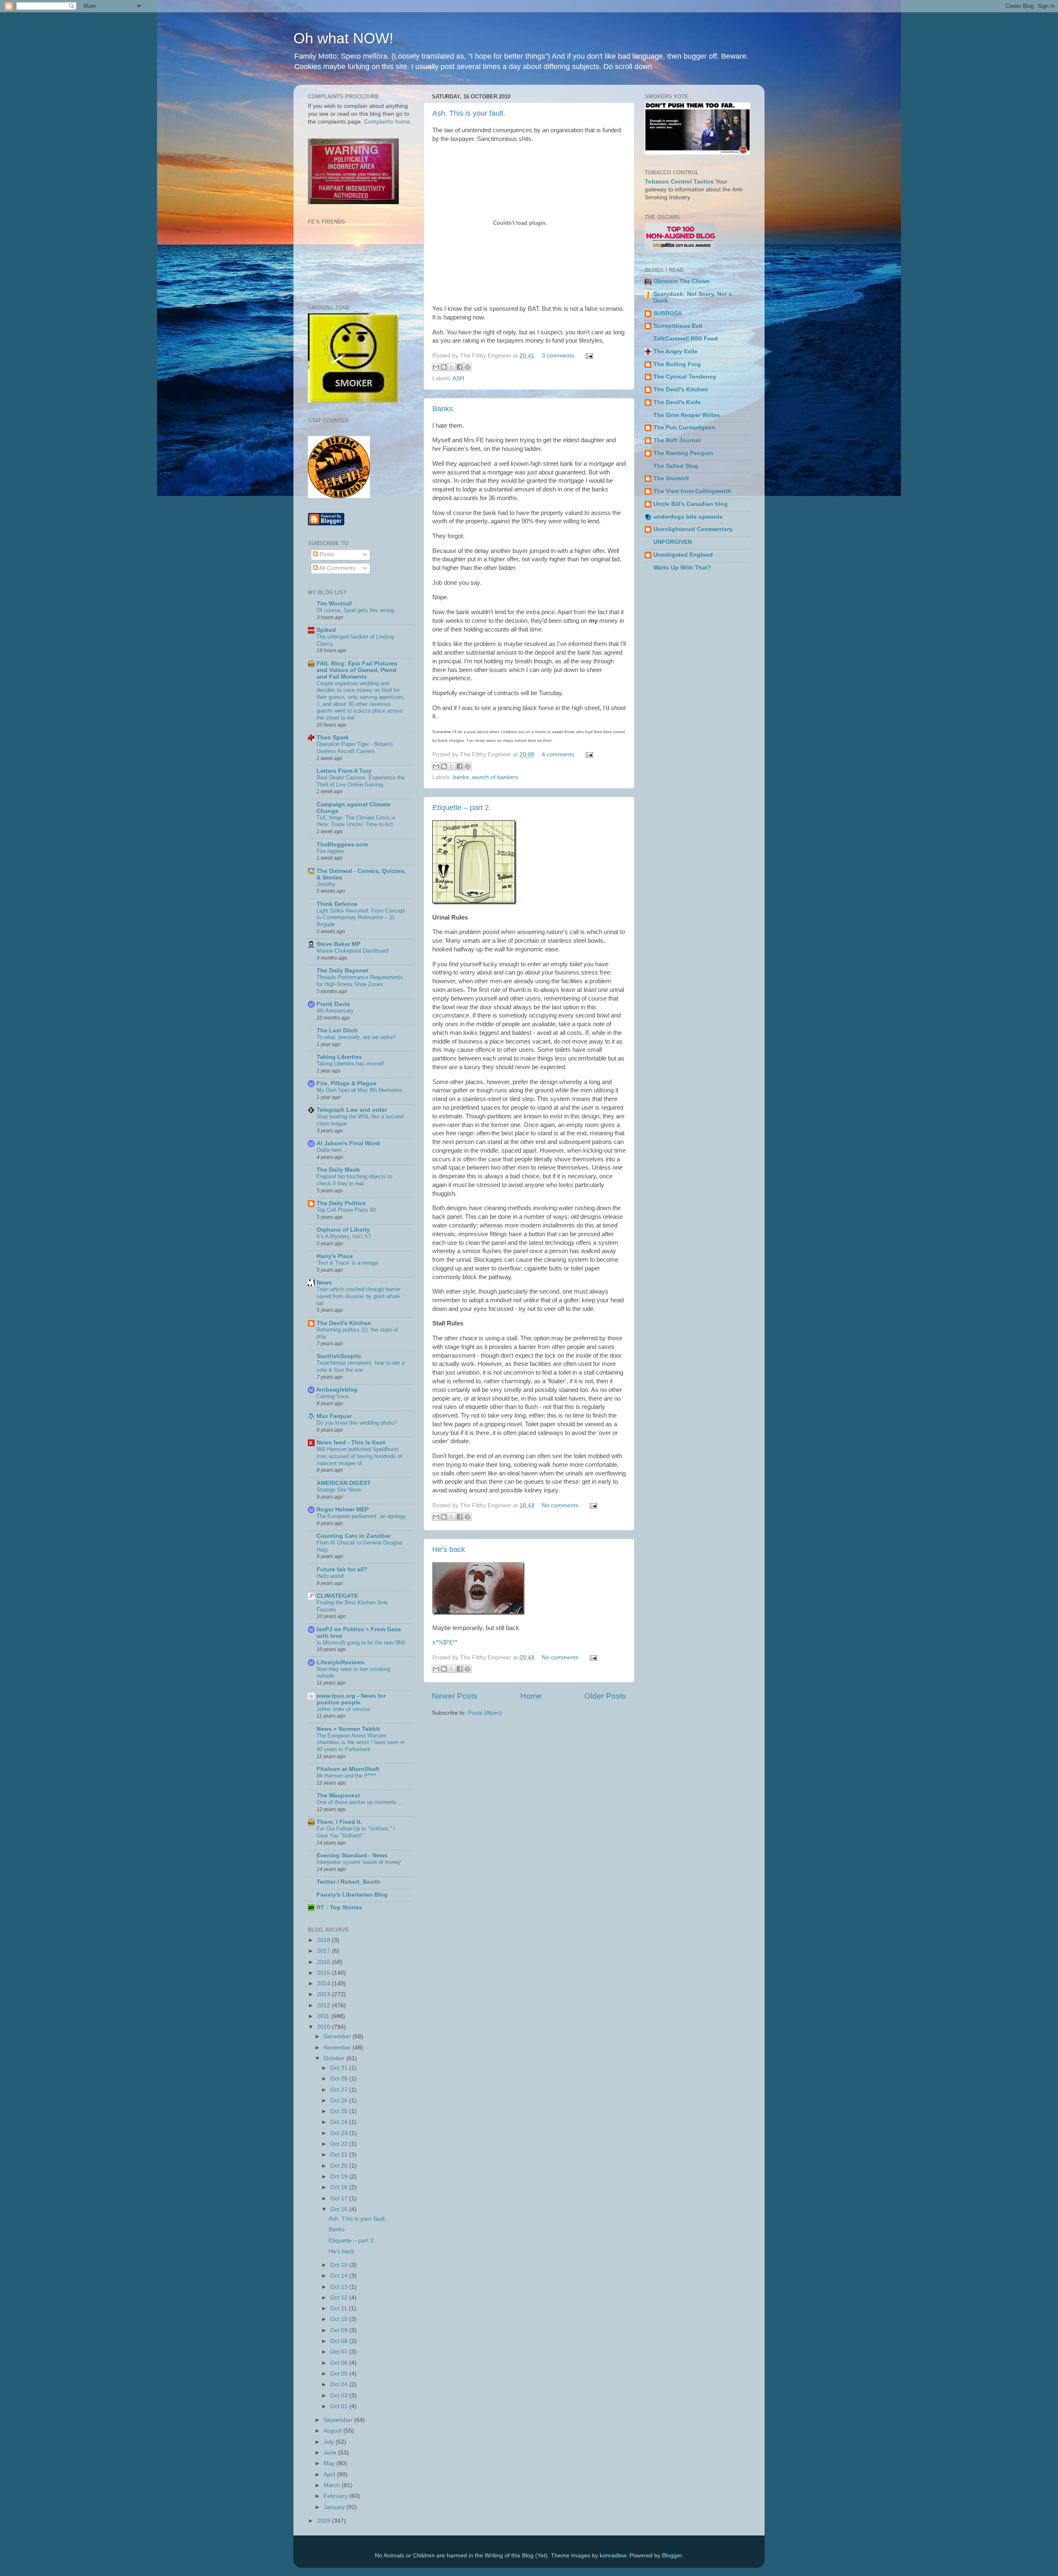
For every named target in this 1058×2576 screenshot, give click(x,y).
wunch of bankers (495, 777)
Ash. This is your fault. (469, 113)
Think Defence (337, 904)
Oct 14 (340, 2276)
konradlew (613, 2556)
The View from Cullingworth (692, 491)
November (338, 2048)
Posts (326, 554)
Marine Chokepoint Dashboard (353, 951)
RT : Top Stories (339, 1908)
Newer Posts (455, 1696)
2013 (324, 1994)
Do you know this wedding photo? (357, 1423)
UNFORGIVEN (673, 542)
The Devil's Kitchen (344, 1323)
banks (461, 777)
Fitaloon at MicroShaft (348, 1769)
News (324, 1283)
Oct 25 (340, 2111)
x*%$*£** (445, 1642)
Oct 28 (340, 2079)
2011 (324, 2016)
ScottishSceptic (339, 1356)
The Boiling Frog (677, 364)
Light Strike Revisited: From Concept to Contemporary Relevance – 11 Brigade (361, 917)
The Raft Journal (677, 440)
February (336, 2496)
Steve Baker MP (338, 944)
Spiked (326, 630)
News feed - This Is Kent (351, 1443)
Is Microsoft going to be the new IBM (361, 1643)
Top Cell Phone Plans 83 (346, 1210)
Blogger (672, 2556)
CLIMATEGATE (337, 1596)
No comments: (562, 1505)
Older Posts (605, 1696)
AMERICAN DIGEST (344, 1483)
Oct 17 (340, 2198)
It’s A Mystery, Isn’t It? (344, 1236)
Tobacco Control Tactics (679, 182)
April (330, 2475)
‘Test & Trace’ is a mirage (347, 1263)
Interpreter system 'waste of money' (359, 1862)
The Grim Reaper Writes (687, 415)
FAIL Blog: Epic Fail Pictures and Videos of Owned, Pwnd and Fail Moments (357, 670)
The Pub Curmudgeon (684, 428)
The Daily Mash (338, 1170)
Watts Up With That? (682, 568)
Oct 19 (340, 2177)
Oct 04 (340, 2384)
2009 (324, 2521)
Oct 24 (340, 2122)
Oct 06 (340, 2363)
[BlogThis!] (444, 367)
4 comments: (560, 754)
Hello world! (330, 1576)
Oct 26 (340, 2101)
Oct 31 (340, 2068)
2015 (324, 1973)
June (331, 2453)
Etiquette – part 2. (462, 808)
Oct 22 (340, 2144)
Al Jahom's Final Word (348, 1143)
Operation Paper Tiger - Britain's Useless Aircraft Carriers (355, 748)
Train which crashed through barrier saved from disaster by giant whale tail (359, 1296)
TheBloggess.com (342, 845)
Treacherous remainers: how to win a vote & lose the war (361, 1366)
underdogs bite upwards (688, 517)
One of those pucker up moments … (360, 1802)
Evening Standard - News (352, 1855)
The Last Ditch (337, 1031)
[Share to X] (452, 367)
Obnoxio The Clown (682, 281)
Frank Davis (333, 1004)
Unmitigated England (683, 555)
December (338, 2036)
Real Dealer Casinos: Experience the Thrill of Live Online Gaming (361, 781)
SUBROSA (668, 313)
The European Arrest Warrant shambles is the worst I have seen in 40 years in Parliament (361, 1742)
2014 (324, 1984)
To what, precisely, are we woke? (356, 1037)
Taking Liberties (339, 1057)
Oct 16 (340, 2209)
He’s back (449, 1549)
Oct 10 (340, 2319)
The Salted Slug (676, 466)
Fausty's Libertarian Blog (352, 1895)
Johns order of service (343, 1709)
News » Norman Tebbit (348, 1729)
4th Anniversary (335, 1011)
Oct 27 (340, 2090)
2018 (324, 1940)
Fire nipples (330, 851)
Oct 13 (340, 2287)
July (330, 2442)
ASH (458, 378)
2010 (324, 2027)
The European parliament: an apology (361, 1516)
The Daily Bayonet (342, 971)
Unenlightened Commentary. (693, 529)
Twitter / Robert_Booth (348, 1882)
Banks (443, 409)
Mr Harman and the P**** (346, 1776)
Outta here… (332, 1150)
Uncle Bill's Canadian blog (691, 504)
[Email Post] (588, 356)
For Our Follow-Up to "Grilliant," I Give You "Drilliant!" (356, 1832)
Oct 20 (340, 2166)
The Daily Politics (341, 1203)
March (333, 2485)
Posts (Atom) (485, 1713)
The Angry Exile (676, 351)
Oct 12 (340, 2298)
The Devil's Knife (677, 402)
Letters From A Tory (344, 771)
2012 (324, 2005)
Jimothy (326, 884)
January (335, 2507)
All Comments (337, 568)
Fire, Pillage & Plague (347, 1083)
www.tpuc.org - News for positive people (351, 1699)
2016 (324, 1962)
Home (531, 1696)
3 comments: (560, 356)
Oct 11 (340, 2308)
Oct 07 (340, 2352)
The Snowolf (671, 478)
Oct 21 (340, 2155)
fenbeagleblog (337, 1390)
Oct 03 (340, 2396)
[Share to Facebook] (460, 367)
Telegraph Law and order (352, 1110)
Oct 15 (340, 2265)
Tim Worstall (334, 604)
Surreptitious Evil (678, 326)
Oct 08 (340, 2341)
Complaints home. (388, 122)
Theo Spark (333, 738)
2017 (324, 1951)
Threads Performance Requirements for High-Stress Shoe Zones (360, 981)
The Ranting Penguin (683, 453)
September (339, 2420)
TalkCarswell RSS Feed (686, 339)
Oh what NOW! (343, 38)
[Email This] (436, 367)
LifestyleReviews (341, 1662)
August (334, 2431)
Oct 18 (340, 2187)
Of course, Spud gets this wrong (355, 610)
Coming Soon (333, 1396)
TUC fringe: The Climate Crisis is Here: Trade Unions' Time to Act (356, 821)
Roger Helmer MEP (343, 1510)
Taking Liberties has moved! (350, 1064)
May (330, 2463)
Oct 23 (340, 2133)
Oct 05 (340, 2374)
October (335, 2058)
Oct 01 (340, 2406)
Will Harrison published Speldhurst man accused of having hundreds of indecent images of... (359, 1456)
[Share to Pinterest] (467, 367)
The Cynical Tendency (685, 377)
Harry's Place (335, 1256)
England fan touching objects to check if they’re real (354, 1180)
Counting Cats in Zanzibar (354, 1536)
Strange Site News (339, 1490)
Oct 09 (340, 2330)
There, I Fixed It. (339, 1822)
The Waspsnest (338, 1796)
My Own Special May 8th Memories (359, 1090)
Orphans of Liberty (343, 1230)
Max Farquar (334, 1416)
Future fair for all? (342, 1569)
